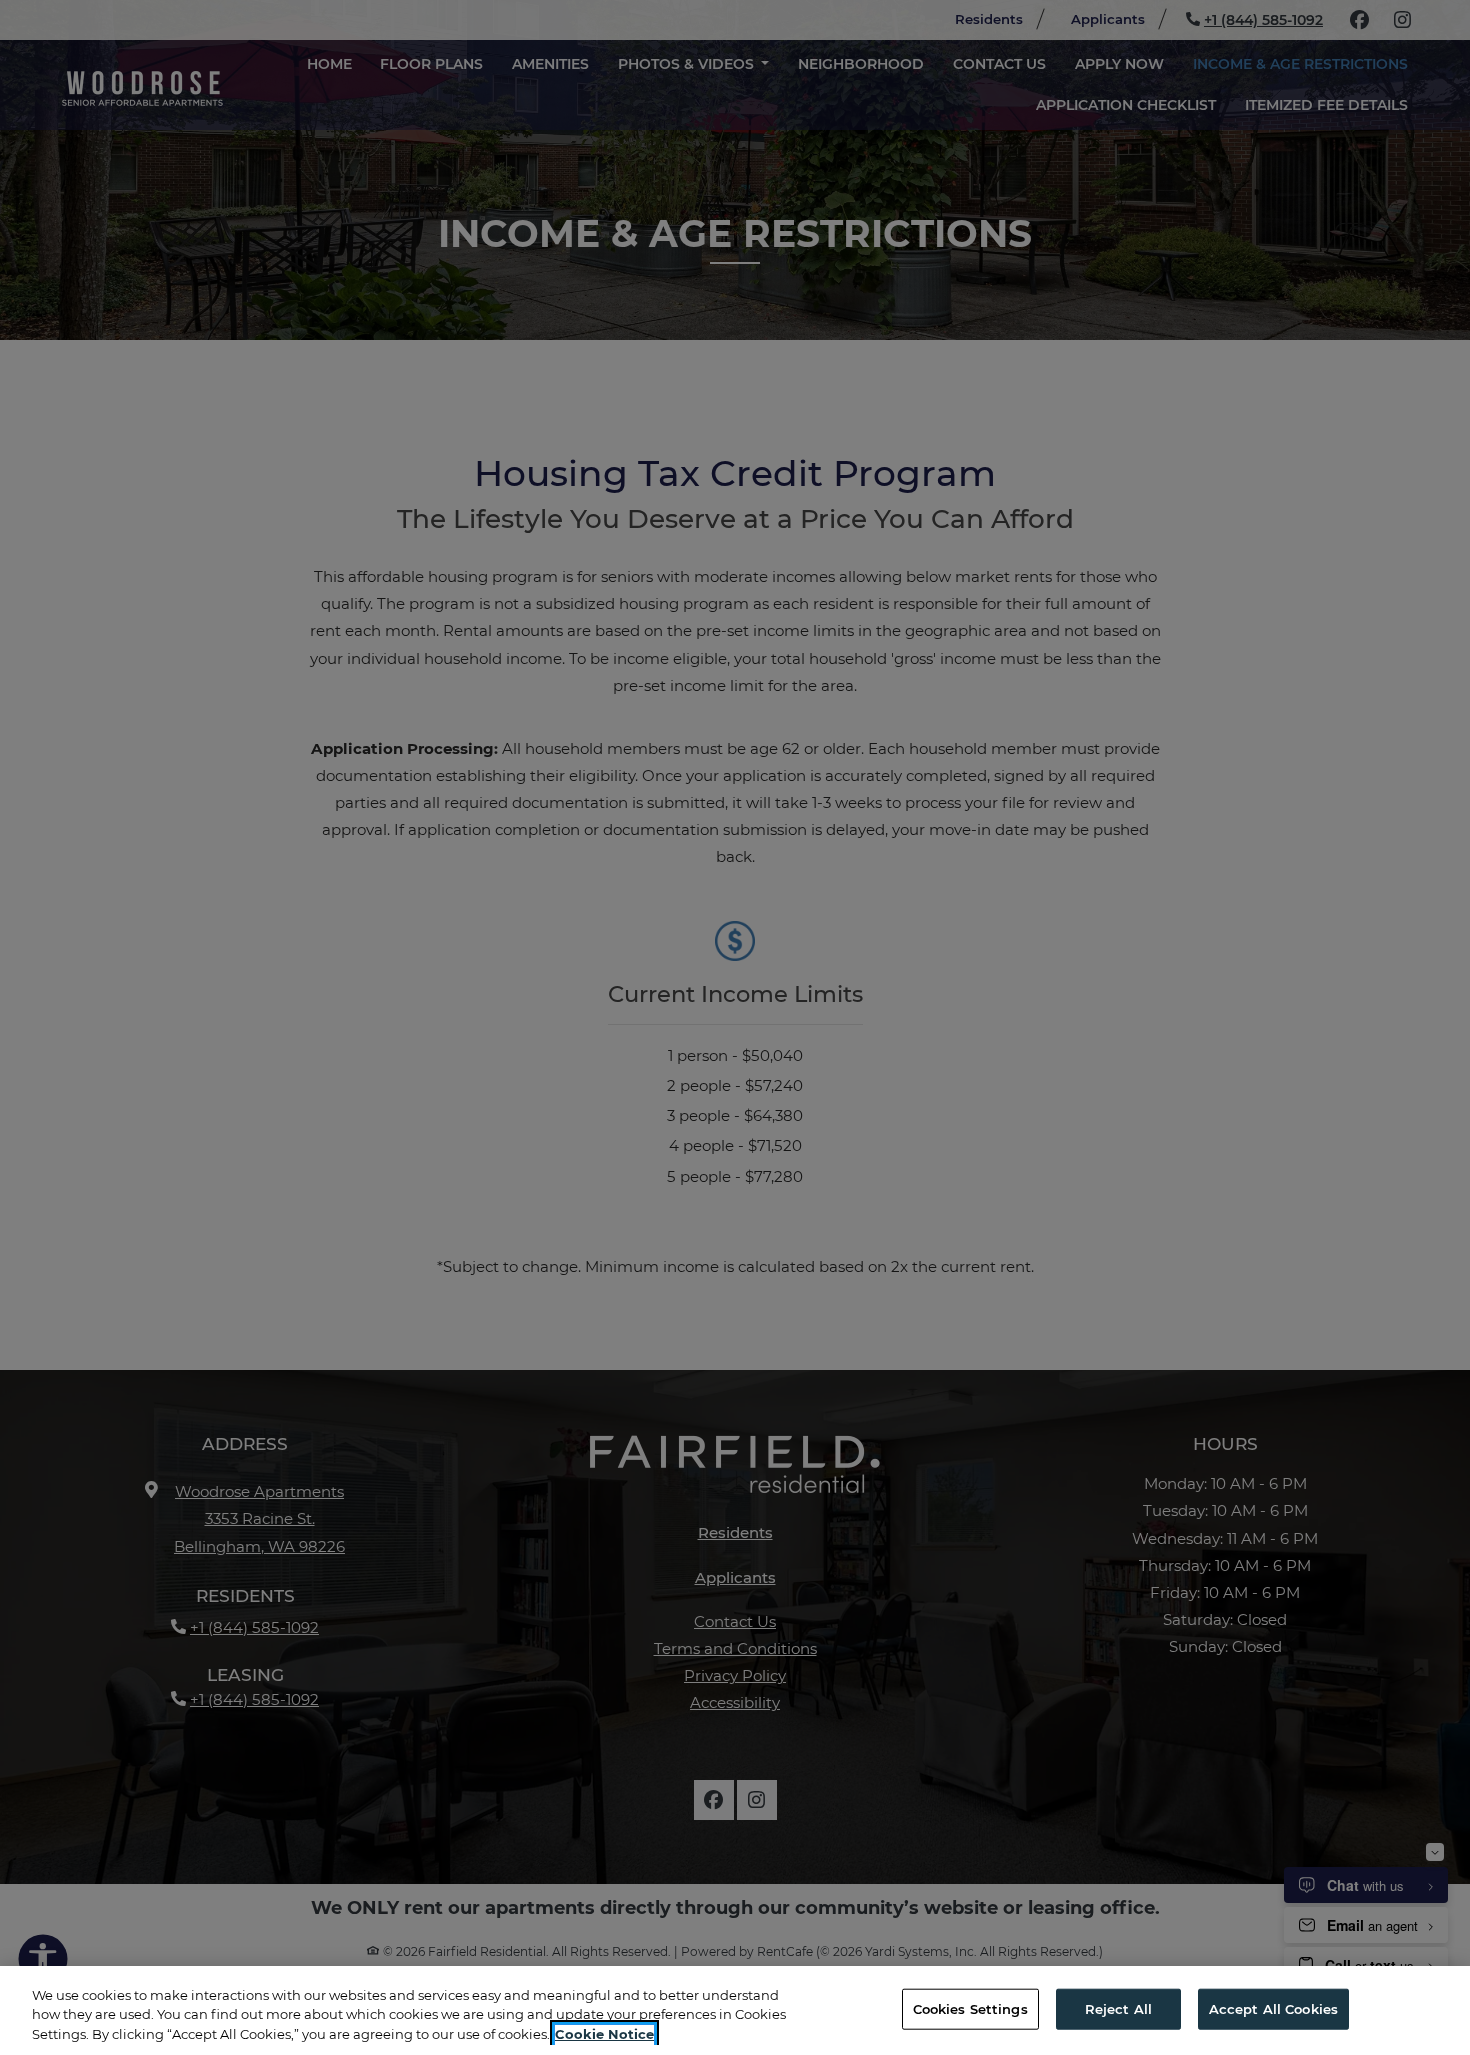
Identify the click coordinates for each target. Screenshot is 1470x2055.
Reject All (1118, 2008)
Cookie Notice (604, 2034)
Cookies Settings (970, 2008)
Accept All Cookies (1273, 2008)
